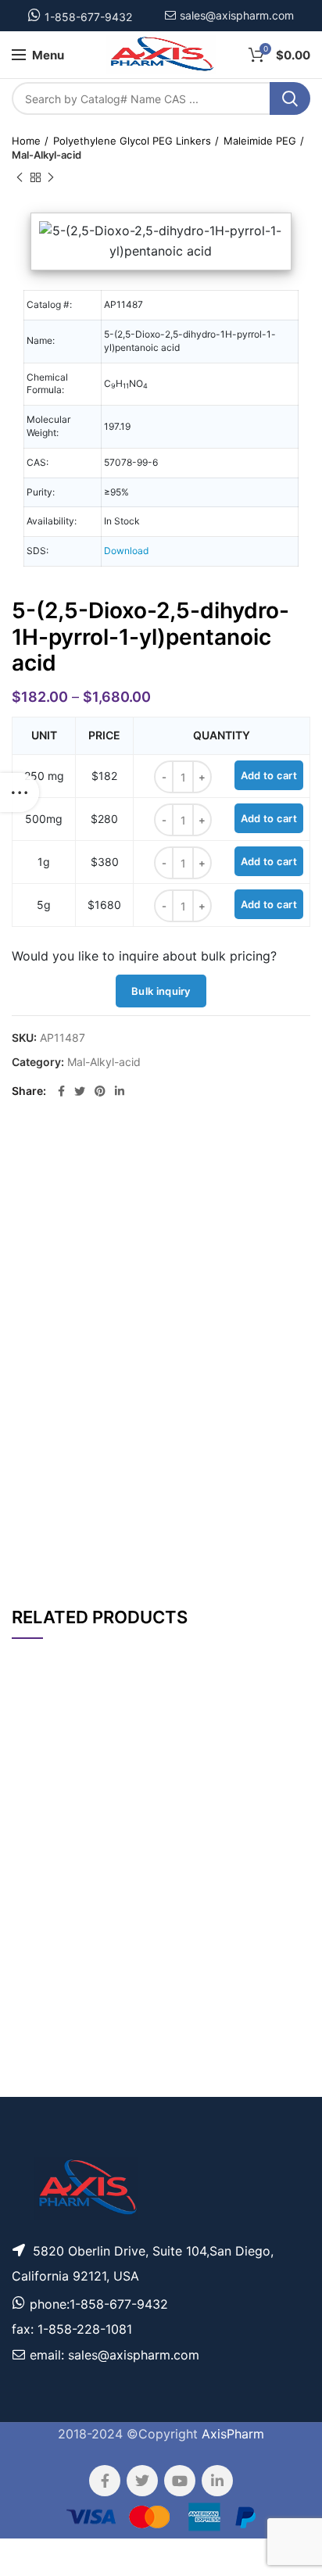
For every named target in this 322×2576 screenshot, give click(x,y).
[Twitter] (80, 1091)
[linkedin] (120, 1091)
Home (26, 141)
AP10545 (37, 2039)
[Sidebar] (20, 792)
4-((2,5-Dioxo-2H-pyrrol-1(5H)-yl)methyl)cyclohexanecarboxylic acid (92, 1818)
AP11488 (37, 1818)
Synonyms (220, 1503)
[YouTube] (180, 2481)
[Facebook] (61, 1091)
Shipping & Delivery (207, 1545)
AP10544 (37, 1980)
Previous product (20, 177)
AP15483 (37, 2089)
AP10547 (37, 1921)
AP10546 (37, 1872)
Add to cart (269, 775)
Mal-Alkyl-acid (47, 155)
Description (218, 1154)
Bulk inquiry (161, 991)
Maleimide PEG (260, 141)
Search (290, 98)
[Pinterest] (100, 1091)
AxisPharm (233, 2434)
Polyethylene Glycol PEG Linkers (132, 141)
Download (126, 551)
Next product (51, 177)
